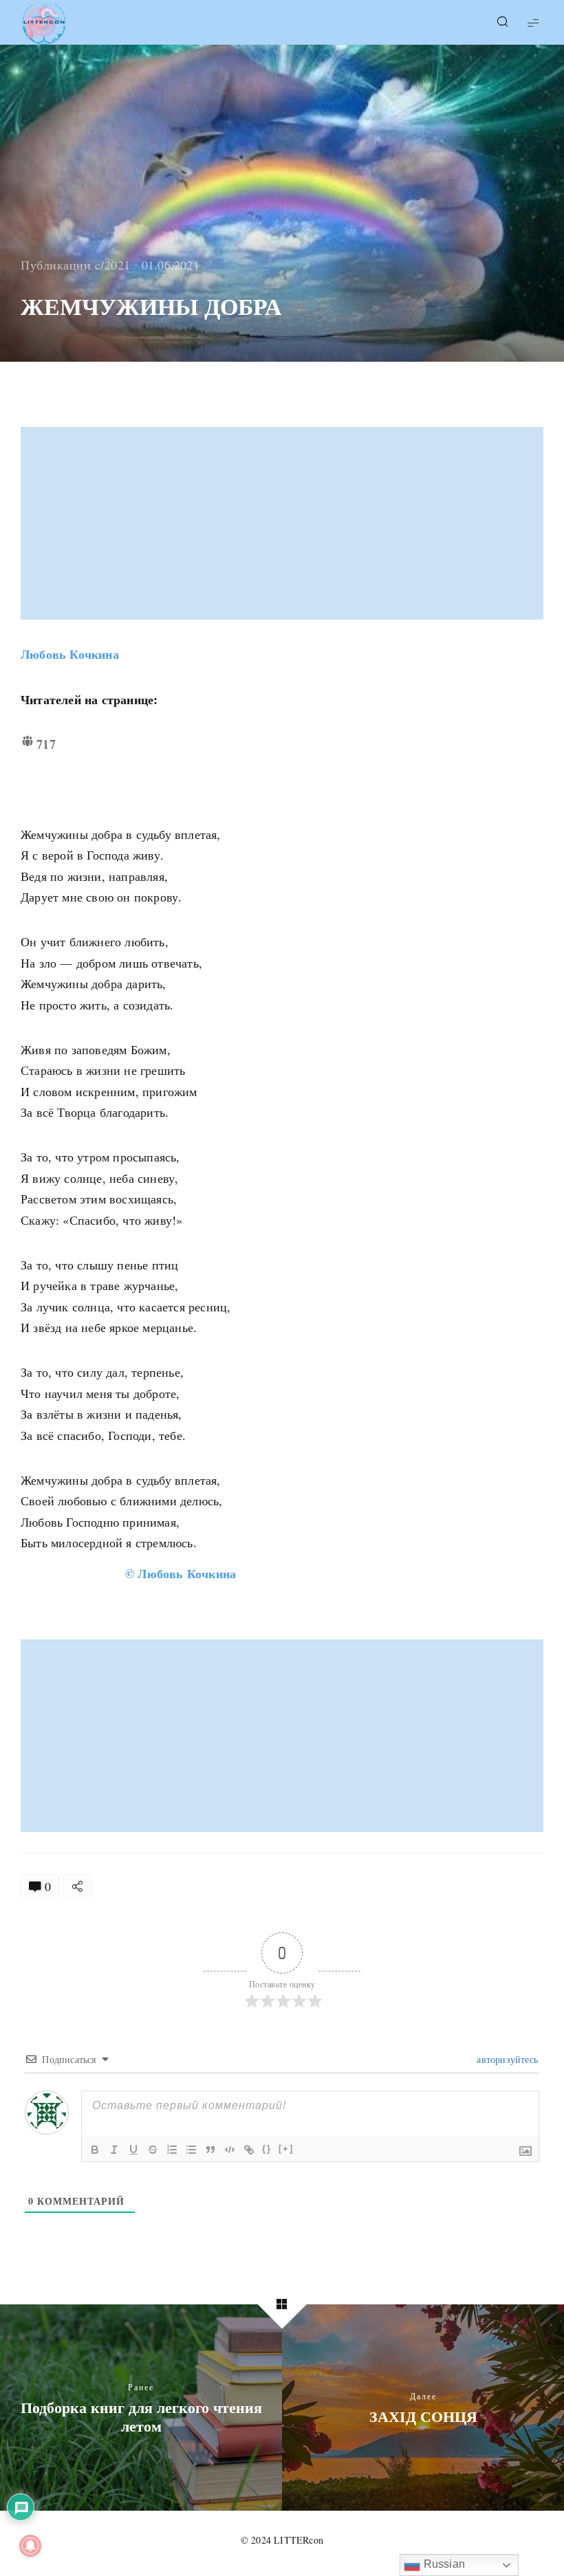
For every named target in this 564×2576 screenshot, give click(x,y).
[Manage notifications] (30, 2546)
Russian (443, 2564)
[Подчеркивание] (133, 2150)
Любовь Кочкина (70, 654)
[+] (286, 2149)
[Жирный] (95, 2150)
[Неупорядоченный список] (191, 2150)
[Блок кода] (230, 2150)
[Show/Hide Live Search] (502, 23)
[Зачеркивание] (153, 2150)
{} (267, 2149)
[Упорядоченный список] (172, 2150)
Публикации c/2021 (76, 265)
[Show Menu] (533, 22)
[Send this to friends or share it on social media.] (77, 1886)
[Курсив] (114, 2150)
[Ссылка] (249, 2150)
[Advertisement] (283, 523)
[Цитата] (210, 2150)
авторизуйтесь (506, 2059)
